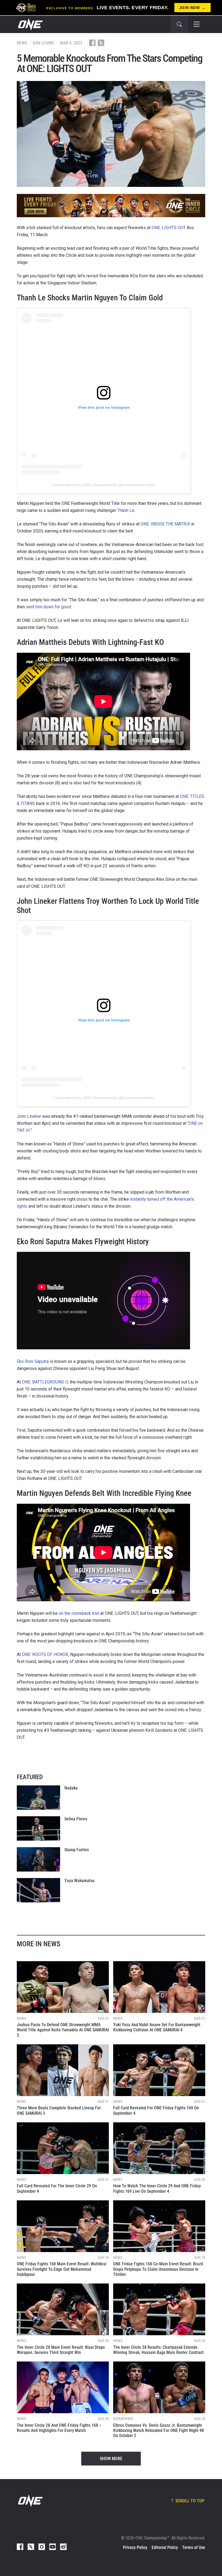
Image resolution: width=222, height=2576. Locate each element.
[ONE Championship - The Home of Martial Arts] (30, 24)
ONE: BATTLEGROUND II (45, 1382)
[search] (179, 24)
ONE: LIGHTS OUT (169, 228)
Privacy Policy (135, 2547)
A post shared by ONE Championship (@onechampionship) (104, 485)
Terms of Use (194, 2547)
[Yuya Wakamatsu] (38, 1890)
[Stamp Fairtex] (38, 1859)
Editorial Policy (165, 2547)
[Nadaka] (38, 1798)
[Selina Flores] (38, 1828)
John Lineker (29, 1116)
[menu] (197, 24)
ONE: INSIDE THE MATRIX (165, 524)
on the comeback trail (79, 1613)
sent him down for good (48, 607)
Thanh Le (126, 510)
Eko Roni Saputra (33, 1361)
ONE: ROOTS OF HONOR (45, 1654)
